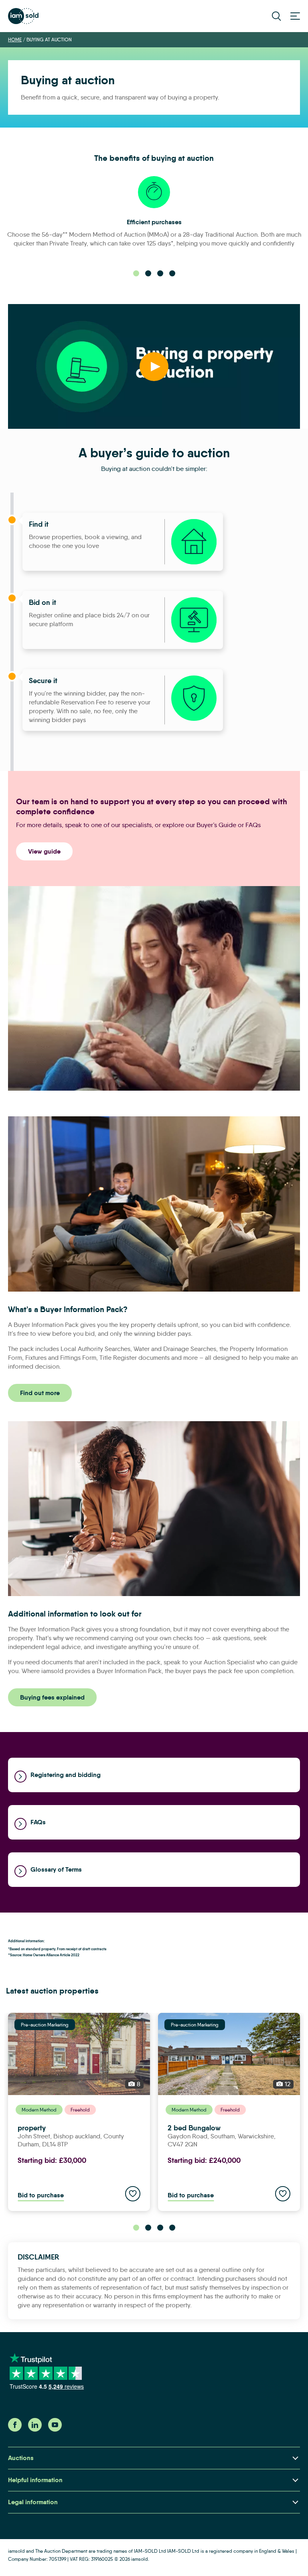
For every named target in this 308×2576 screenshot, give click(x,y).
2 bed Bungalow (194, 2128)
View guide (44, 851)
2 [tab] (148, 273)
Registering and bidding (66, 1775)
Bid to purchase (41, 2195)
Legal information (33, 2502)
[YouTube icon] (55, 2429)
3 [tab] (160, 273)
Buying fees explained (52, 1697)
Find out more (40, 1393)
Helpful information (35, 2480)
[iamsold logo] (23, 16)
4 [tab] (172, 273)
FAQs (38, 1822)
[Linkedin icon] (35, 2429)
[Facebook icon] (15, 2429)
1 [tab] (136, 273)
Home (15, 40)
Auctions (21, 2458)
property (32, 2128)
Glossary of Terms (56, 1869)
